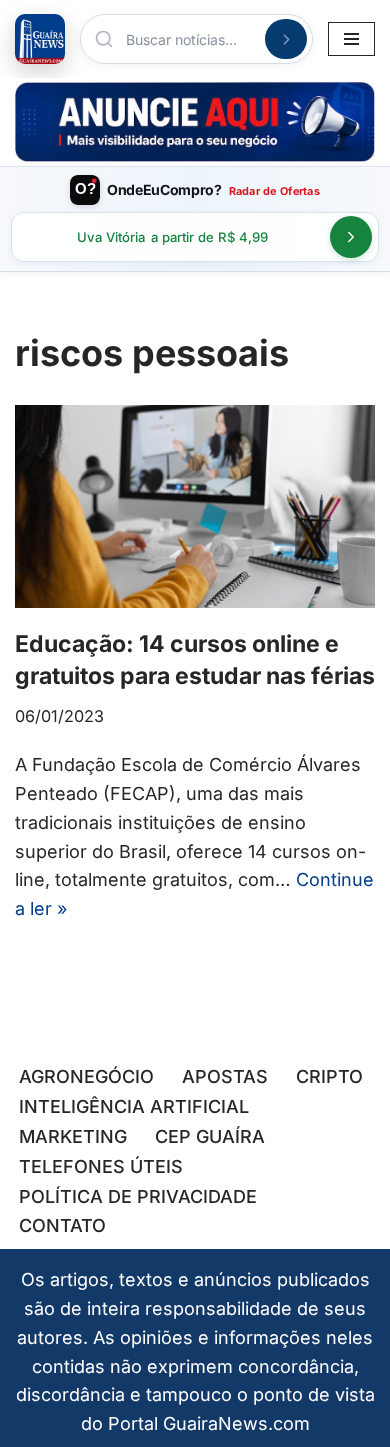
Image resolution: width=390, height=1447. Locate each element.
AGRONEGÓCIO (86, 1076)
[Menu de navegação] (351, 39)
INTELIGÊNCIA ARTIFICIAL (134, 1106)
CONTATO (62, 1225)
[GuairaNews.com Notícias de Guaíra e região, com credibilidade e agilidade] (40, 39)
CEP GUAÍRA (210, 1136)
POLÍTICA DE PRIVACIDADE (138, 1196)
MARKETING (73, 1136)
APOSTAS (225, 1076)
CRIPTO (329, 1076)
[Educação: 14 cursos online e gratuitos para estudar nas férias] (195, 506)
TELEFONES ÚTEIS (101, 1166)
